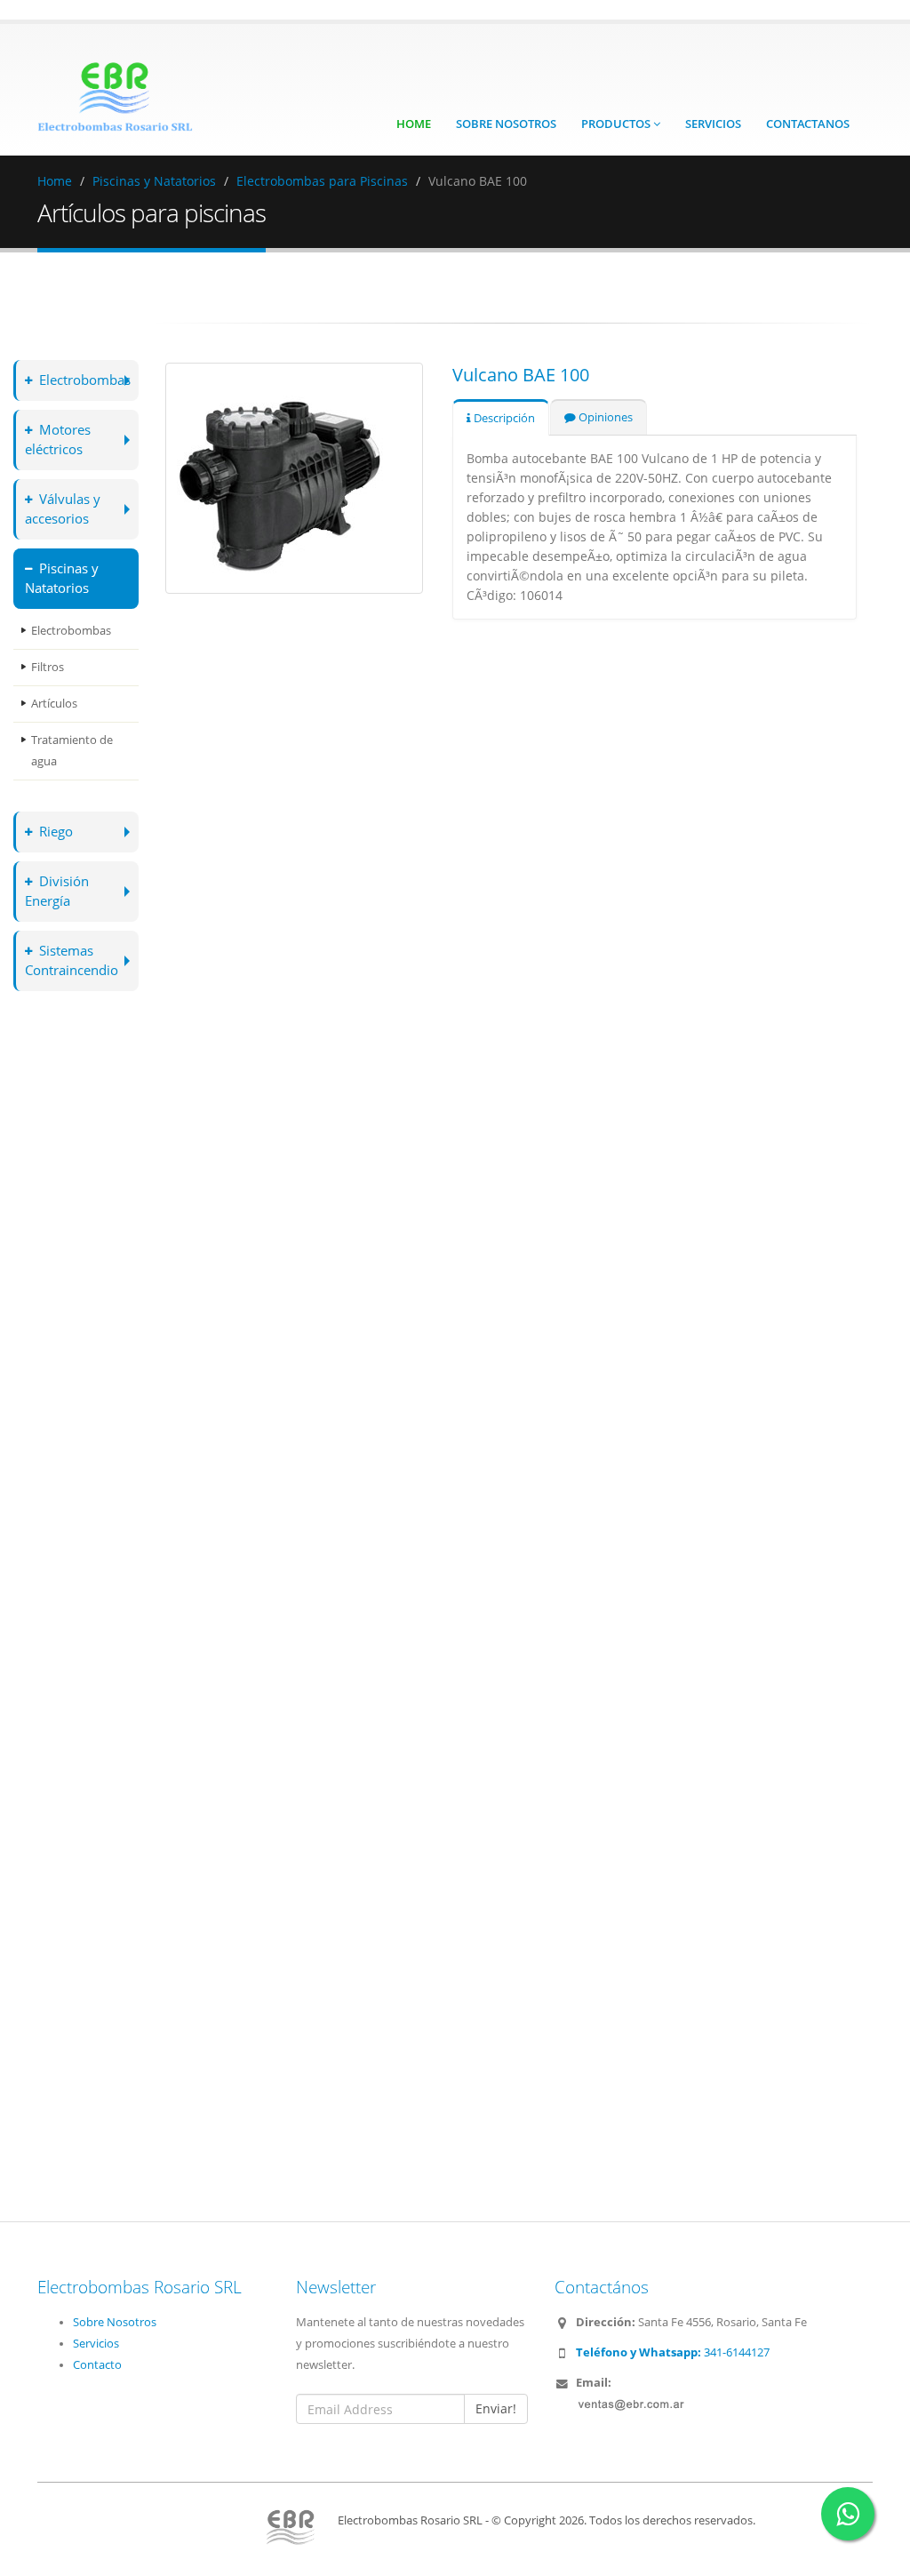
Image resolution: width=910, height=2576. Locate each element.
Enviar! (496, 2408)
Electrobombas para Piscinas (322, 181)
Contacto (97, 2365)
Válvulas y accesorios (63, 509)
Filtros (48, 667)
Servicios (713, 124)
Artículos (54, 704)
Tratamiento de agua (72, 751)
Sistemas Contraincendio (72, 960)
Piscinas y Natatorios (154, 181)
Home (414, 124)
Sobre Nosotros (506, 124)
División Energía (57, 891)
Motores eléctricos (58, 440)
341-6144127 (673, 2352)
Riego (56, 832)
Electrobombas (85, 380)
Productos (617, 124)
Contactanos (808, 124)
